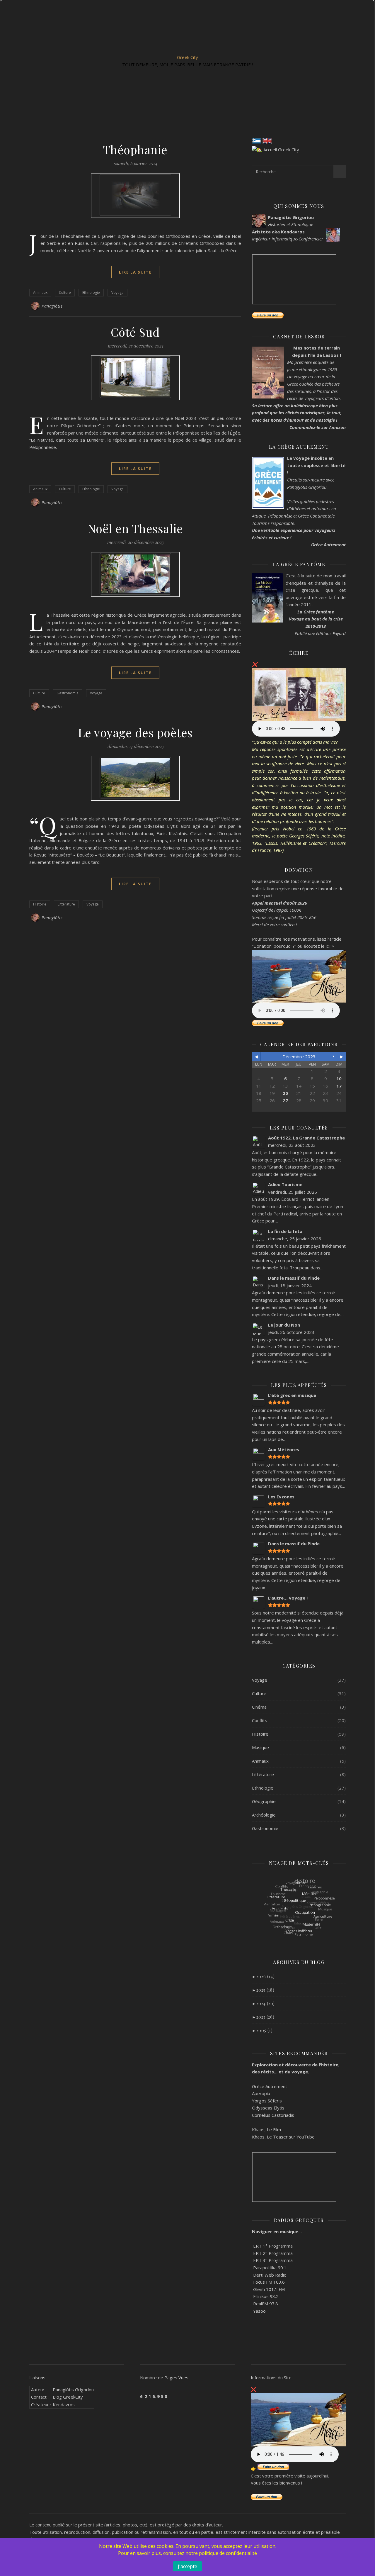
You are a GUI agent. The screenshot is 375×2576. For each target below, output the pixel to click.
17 (339, 1086)
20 (285, 1093)
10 (339, 1078)
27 (285, 1100)
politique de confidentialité (228, 2553)
